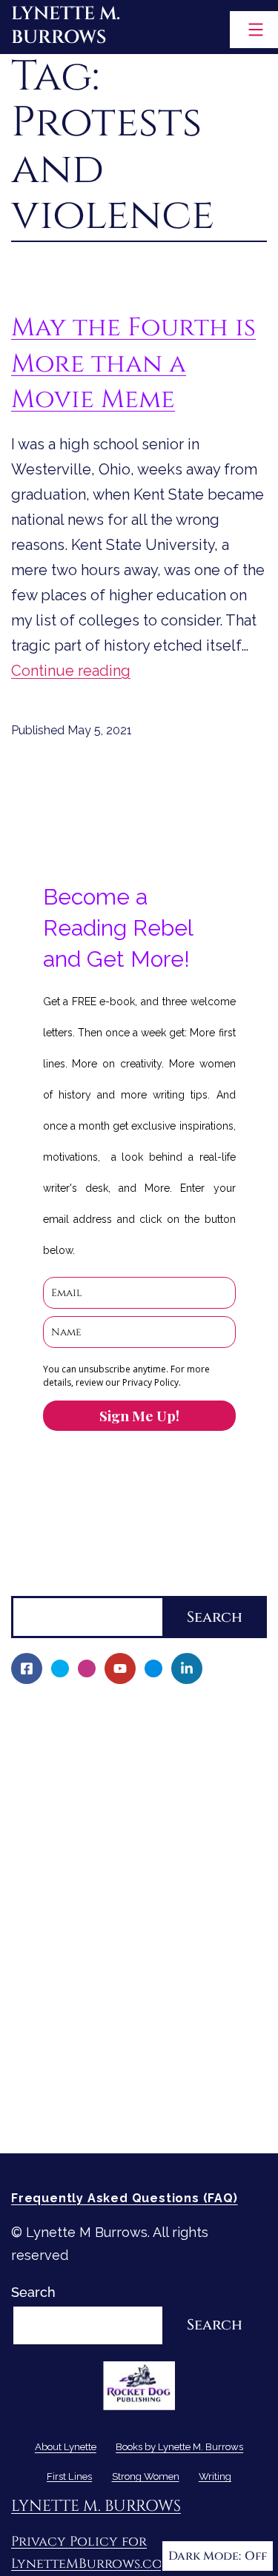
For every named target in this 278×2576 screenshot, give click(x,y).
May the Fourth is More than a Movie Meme (133, 363)
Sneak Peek (59, 1964)
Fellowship (55, 1787)
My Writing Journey (82, 1736)
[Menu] (254, 30)
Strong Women (59, 2015)
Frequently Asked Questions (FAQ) (125, 2198)
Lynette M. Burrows (66, 26)
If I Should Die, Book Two (100, 1863)
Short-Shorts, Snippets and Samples (136, 1938)
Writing (34, 2040)
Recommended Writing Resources (129, 2065)
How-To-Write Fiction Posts (108, 2091)
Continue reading (71, 671)
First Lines (44, 1989)
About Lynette (57, 1711)
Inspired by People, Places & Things (135, 1913)
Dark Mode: (205, 2556)
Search (33, 1584)
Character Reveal (76, 1888)
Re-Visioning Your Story (94, 2116)
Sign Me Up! (139, 1415)
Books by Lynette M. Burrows (105, 1761)
